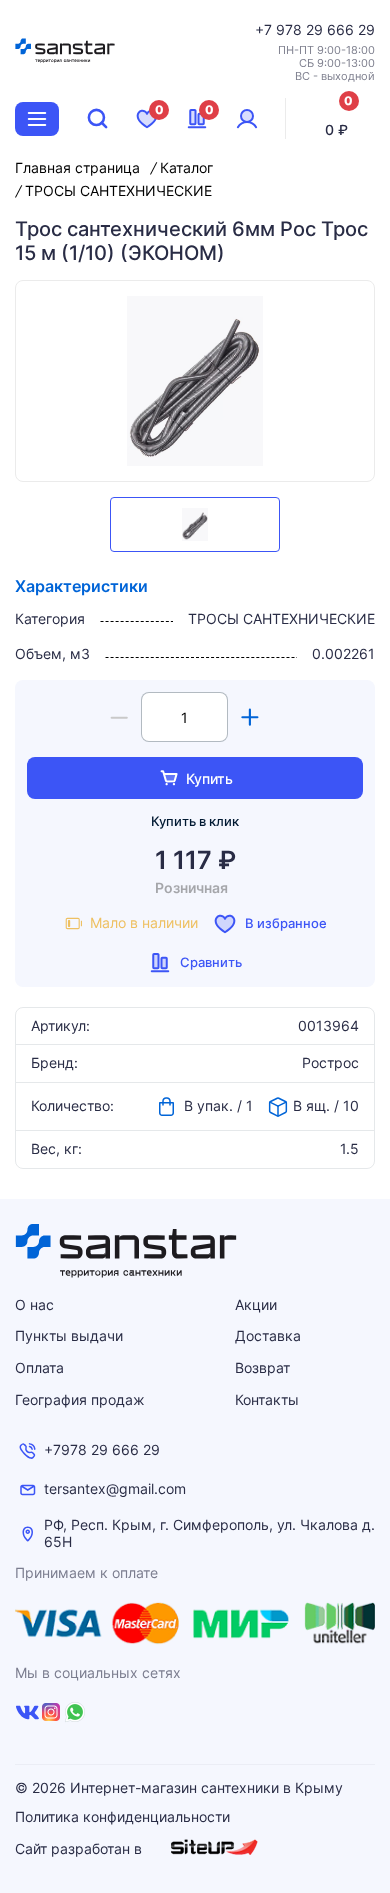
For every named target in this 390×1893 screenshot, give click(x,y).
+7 (265, 29)
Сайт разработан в (80, 1848)
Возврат (262, 1367)
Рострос (330, 1063)
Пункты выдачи (69, 1335)
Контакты (267, 1399)
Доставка (268, 1335)
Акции (256, 1304)
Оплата (39, 1367)
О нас (34, 1304)
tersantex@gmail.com (115, 1489)
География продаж (80, 1399)
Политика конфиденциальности (122, 1817)
